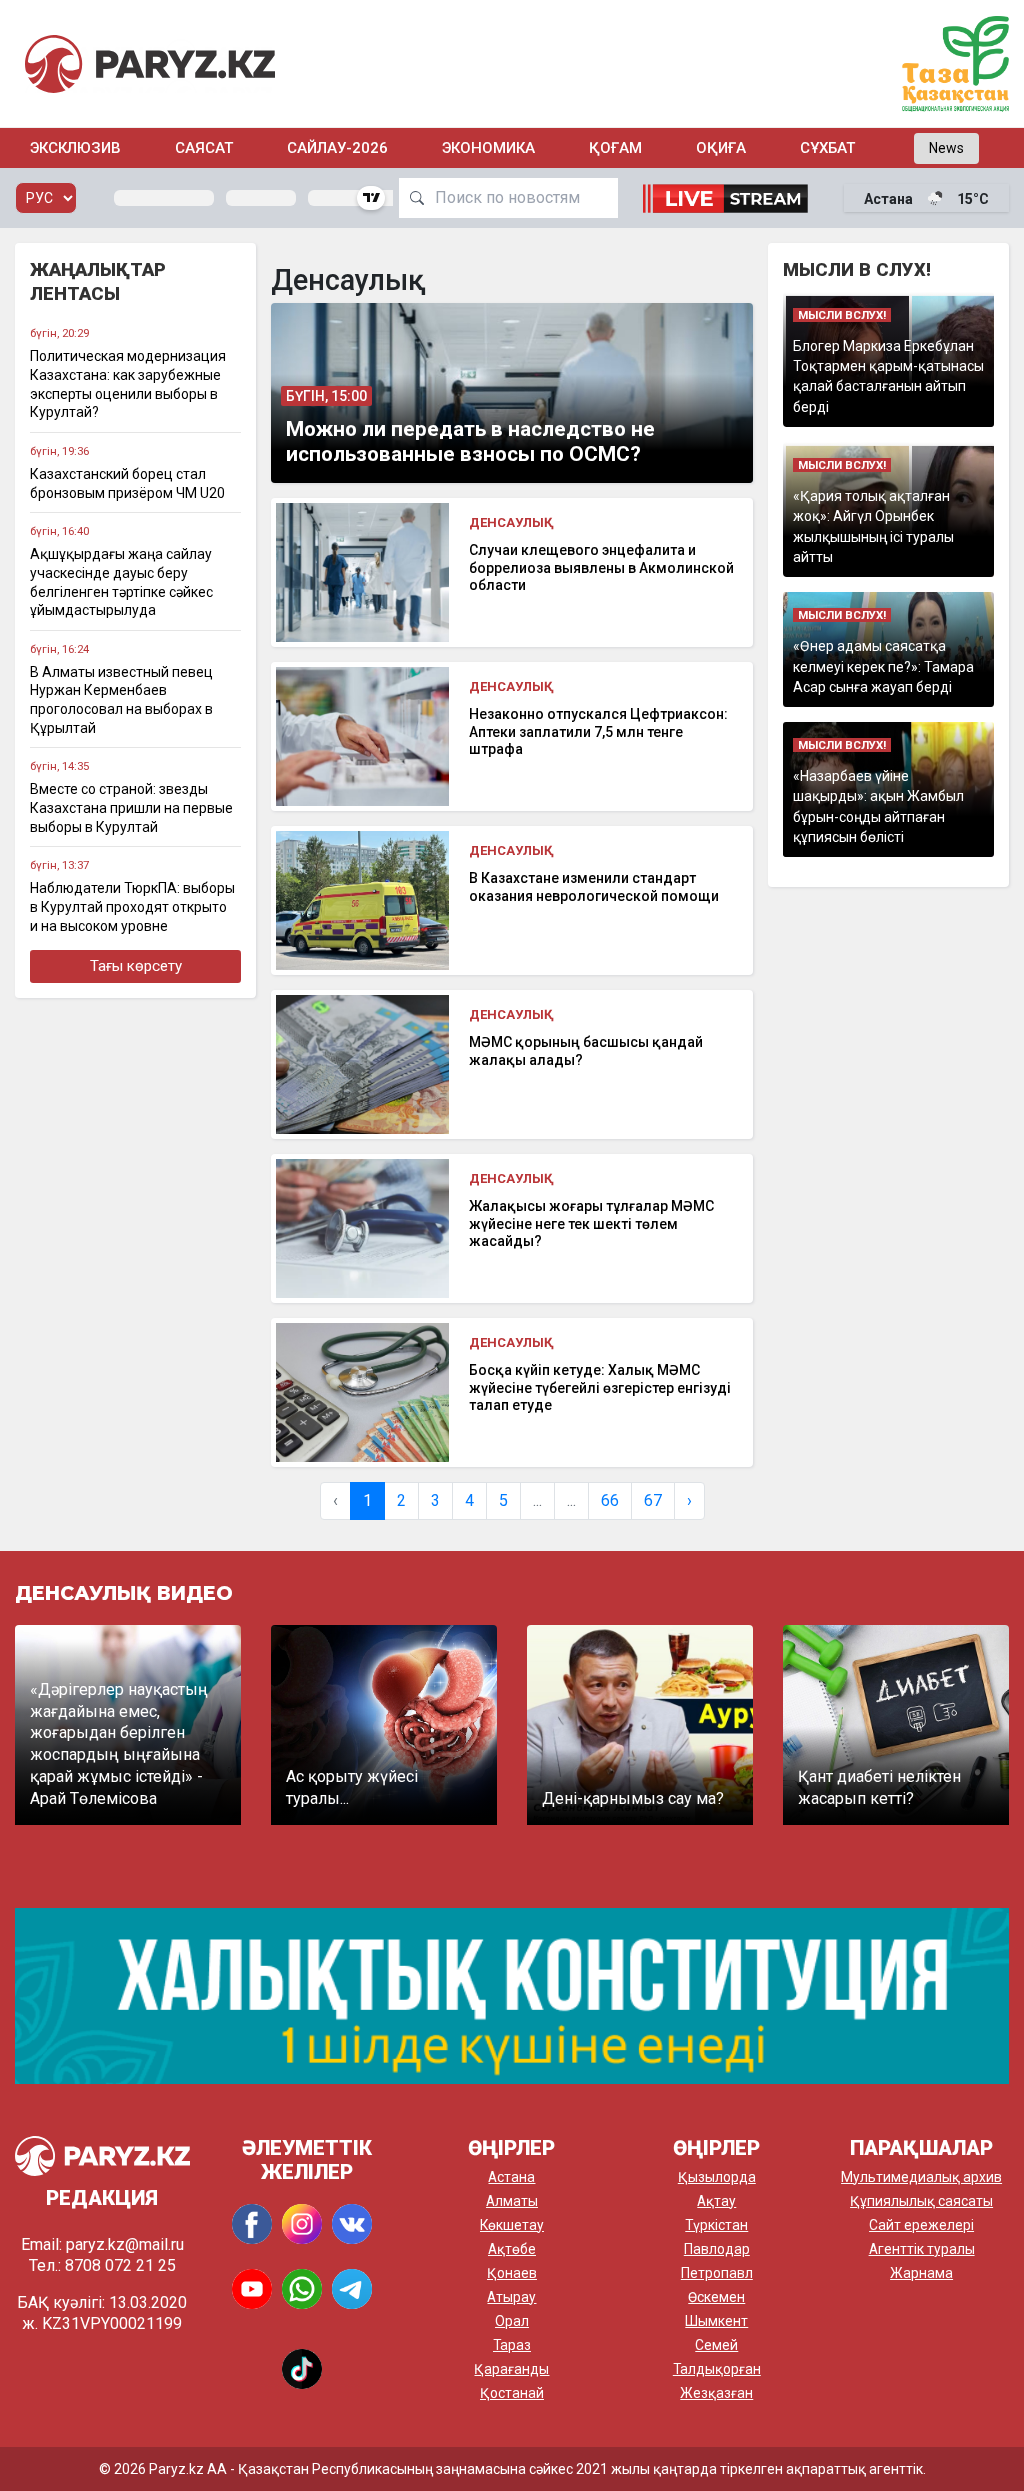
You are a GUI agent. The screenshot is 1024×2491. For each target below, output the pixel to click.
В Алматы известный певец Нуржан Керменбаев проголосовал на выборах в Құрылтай (121, 700)
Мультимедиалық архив (921, 2177)
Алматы (512, 2201)
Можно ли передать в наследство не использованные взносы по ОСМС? (470, 441)
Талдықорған (717, 2369)
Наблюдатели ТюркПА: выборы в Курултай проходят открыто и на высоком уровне (132, 906)
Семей (716, 2345)
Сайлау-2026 (337, 148)
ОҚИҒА (721, 148)
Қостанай (512, 2393)
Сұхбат (827, 148)
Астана (511, 2177)
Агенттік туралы (922, 2249)
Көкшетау (512, 2225)
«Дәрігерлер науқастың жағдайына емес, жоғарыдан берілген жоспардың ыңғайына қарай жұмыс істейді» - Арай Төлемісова (119, 1744)
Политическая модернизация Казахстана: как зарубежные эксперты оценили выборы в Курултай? (128, 384)
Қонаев (512, 2273)
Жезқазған (716, 2393)
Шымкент (716, 2321)
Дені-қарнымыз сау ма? (633, 1798)
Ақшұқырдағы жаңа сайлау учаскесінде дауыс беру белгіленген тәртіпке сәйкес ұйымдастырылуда (121, 582)
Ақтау (716, 2201)
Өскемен (716, 2297)
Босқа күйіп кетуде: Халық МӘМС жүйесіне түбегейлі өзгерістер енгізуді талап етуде (600, 1387)
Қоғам (615, 148)
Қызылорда (717, 2177)
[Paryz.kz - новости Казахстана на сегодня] (150, 63)
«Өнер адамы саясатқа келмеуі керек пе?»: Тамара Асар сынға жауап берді (883, 666)
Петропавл (717, 2273)
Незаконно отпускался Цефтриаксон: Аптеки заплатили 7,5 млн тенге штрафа (598, 731)
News (946, 148)
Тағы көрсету (136, 966)
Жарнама (921, 2273)
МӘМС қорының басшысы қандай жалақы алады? (586, 1051)
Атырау (511, 2297)
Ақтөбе (512, 2249)
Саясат (204, 148)
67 (653, 1500)
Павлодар (717, 2249)
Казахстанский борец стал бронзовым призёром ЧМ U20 (127, 483)
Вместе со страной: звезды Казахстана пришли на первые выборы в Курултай (131, 807)
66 (610, 1500)
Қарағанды (511, 2369)
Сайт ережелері (921, 2225)
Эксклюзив (75, 148)
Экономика (488, 148)
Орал (512, 2321)
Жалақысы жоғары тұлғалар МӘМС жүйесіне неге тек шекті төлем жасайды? (591, 1223)
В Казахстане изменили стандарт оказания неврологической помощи (594, 887)
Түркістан (716, 2225)
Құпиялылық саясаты (921, 2201)
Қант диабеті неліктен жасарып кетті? (879, 1787)
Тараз (512, 2345)
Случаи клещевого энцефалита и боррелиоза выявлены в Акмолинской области (601, 567)
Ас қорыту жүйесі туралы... (352, 1787)
